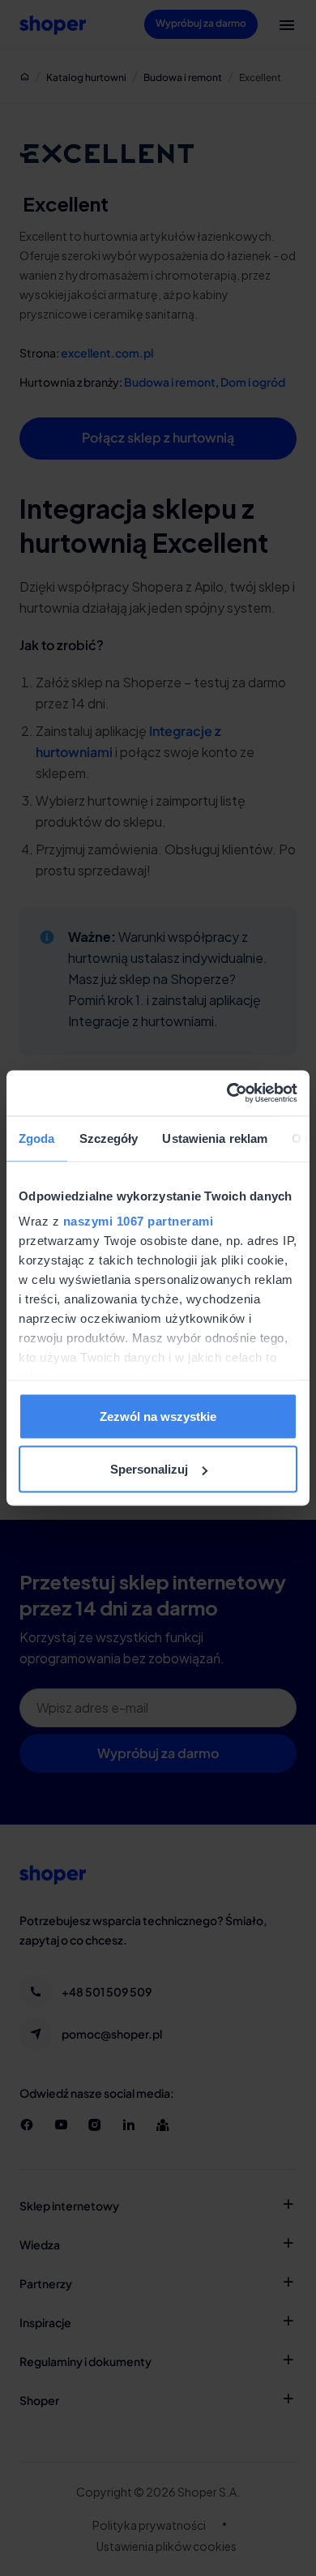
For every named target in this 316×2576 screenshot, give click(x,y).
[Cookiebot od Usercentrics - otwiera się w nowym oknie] (227, 1093)
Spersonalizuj (149, 1469)
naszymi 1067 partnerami (139, 1221)
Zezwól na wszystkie (158, 1416)
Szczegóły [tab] (109, 1138)
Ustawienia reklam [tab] (215, 1138)
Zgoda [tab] (37, 1138)
